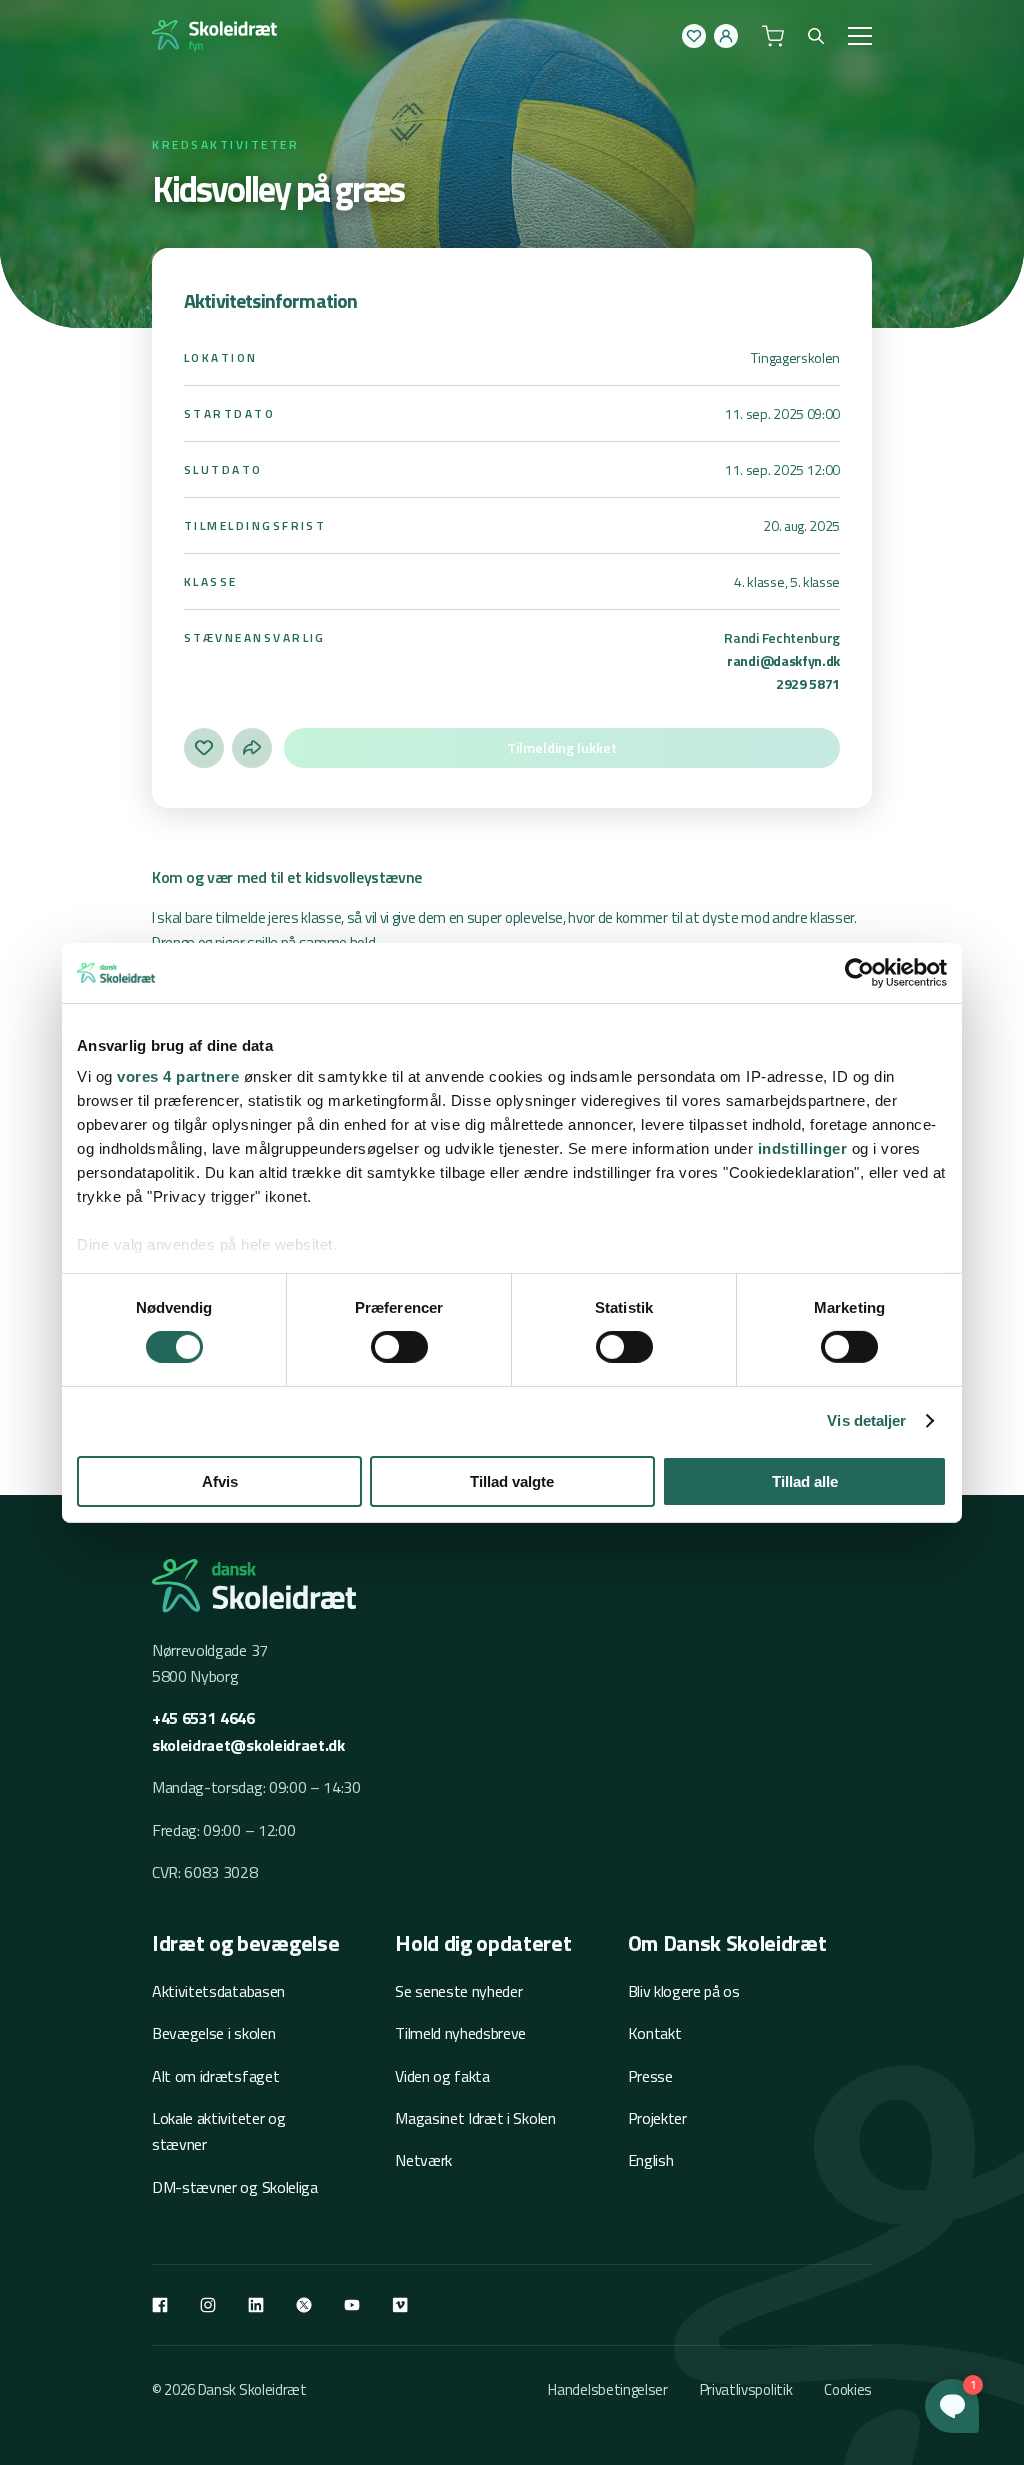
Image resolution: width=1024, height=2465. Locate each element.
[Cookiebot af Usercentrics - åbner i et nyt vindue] (859, 972)
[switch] (399, 1347)
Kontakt (655, 2033)
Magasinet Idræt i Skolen (475, 2118)
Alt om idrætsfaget (215, 2076)
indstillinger (803, 1148)
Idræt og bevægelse (245, 1943)
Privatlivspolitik (746, 2389)
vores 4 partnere (178, 1076)
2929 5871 (808, 683)
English (651, 2160)
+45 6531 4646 (203, 1718)
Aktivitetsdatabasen (218, 1991)
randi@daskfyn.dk (783, 660)
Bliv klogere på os (684, 1991)
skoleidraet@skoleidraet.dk (248, 1745)
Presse (650, 2076)
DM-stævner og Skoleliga (235, 2187)
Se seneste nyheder (458, 1991)
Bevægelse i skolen (213, 2033)
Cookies (848, 2389)
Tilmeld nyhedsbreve (460, 2033)
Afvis (220, 1481)
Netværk (423, 2160)
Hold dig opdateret (483, 1943)
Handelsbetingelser (607, 2389)
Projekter (657, 2118)
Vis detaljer (866, 1420)
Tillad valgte (512, 1481)
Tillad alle (805, 1481)
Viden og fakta (442, 2076)
